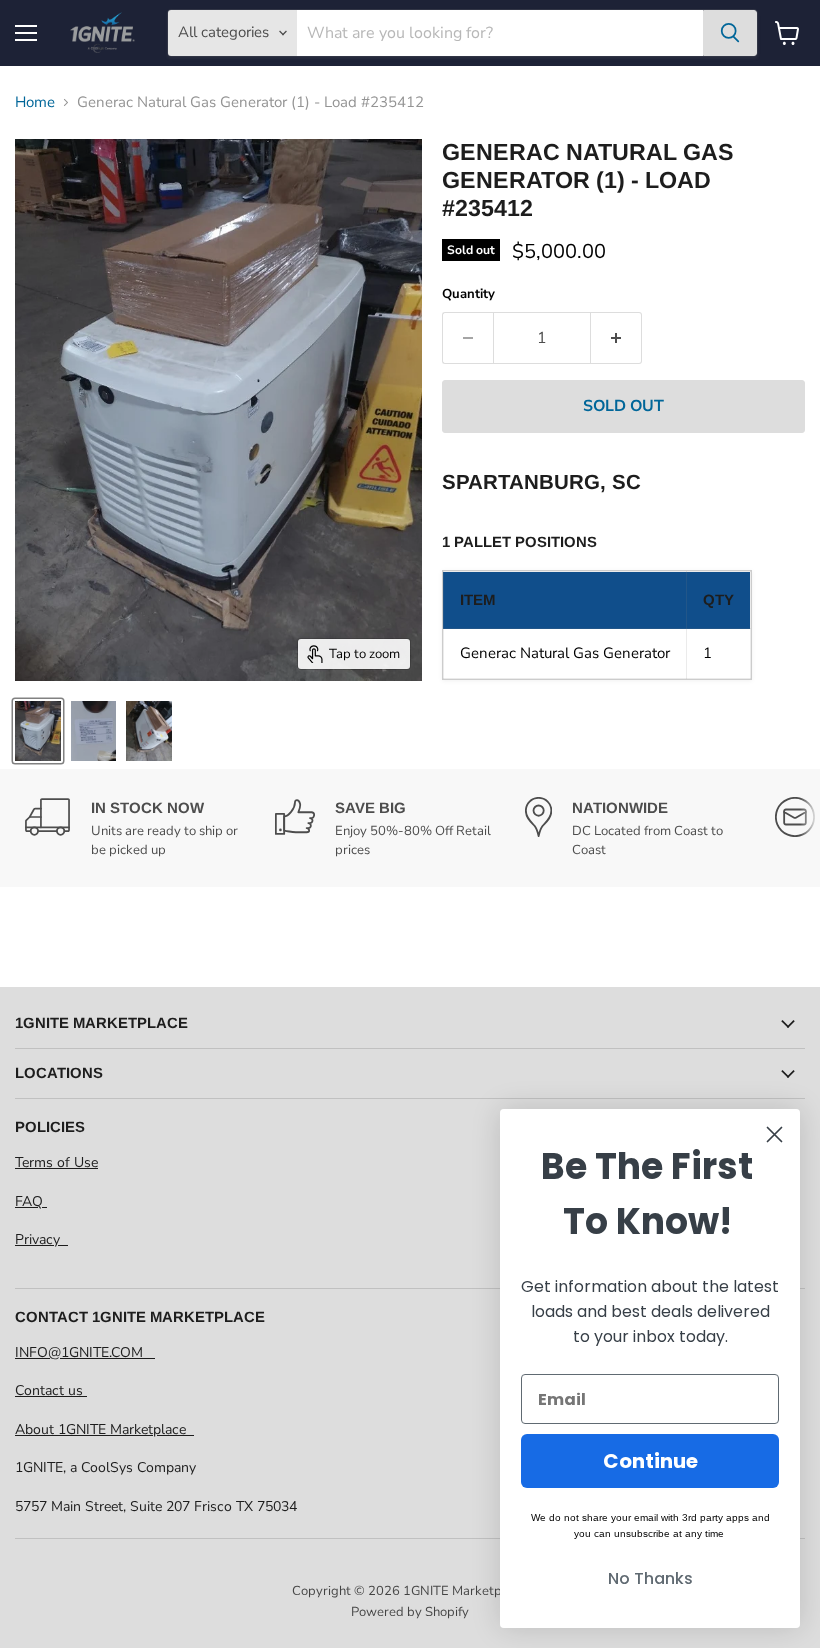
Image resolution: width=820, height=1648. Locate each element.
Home (35, 102)
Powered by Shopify (410, 1612)
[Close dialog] (774, 1134)
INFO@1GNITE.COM (85, 1352)
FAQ (31, 1201)
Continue (650, 1461)
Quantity (468, 294)
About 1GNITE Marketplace (104, 1429)
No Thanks (650, 1578)
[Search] (730, 33)
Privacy (41, 1239)
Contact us (51, 1390)
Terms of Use (56, 1162)
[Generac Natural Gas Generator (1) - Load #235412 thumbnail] (38, 731)
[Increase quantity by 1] (616, 338)
